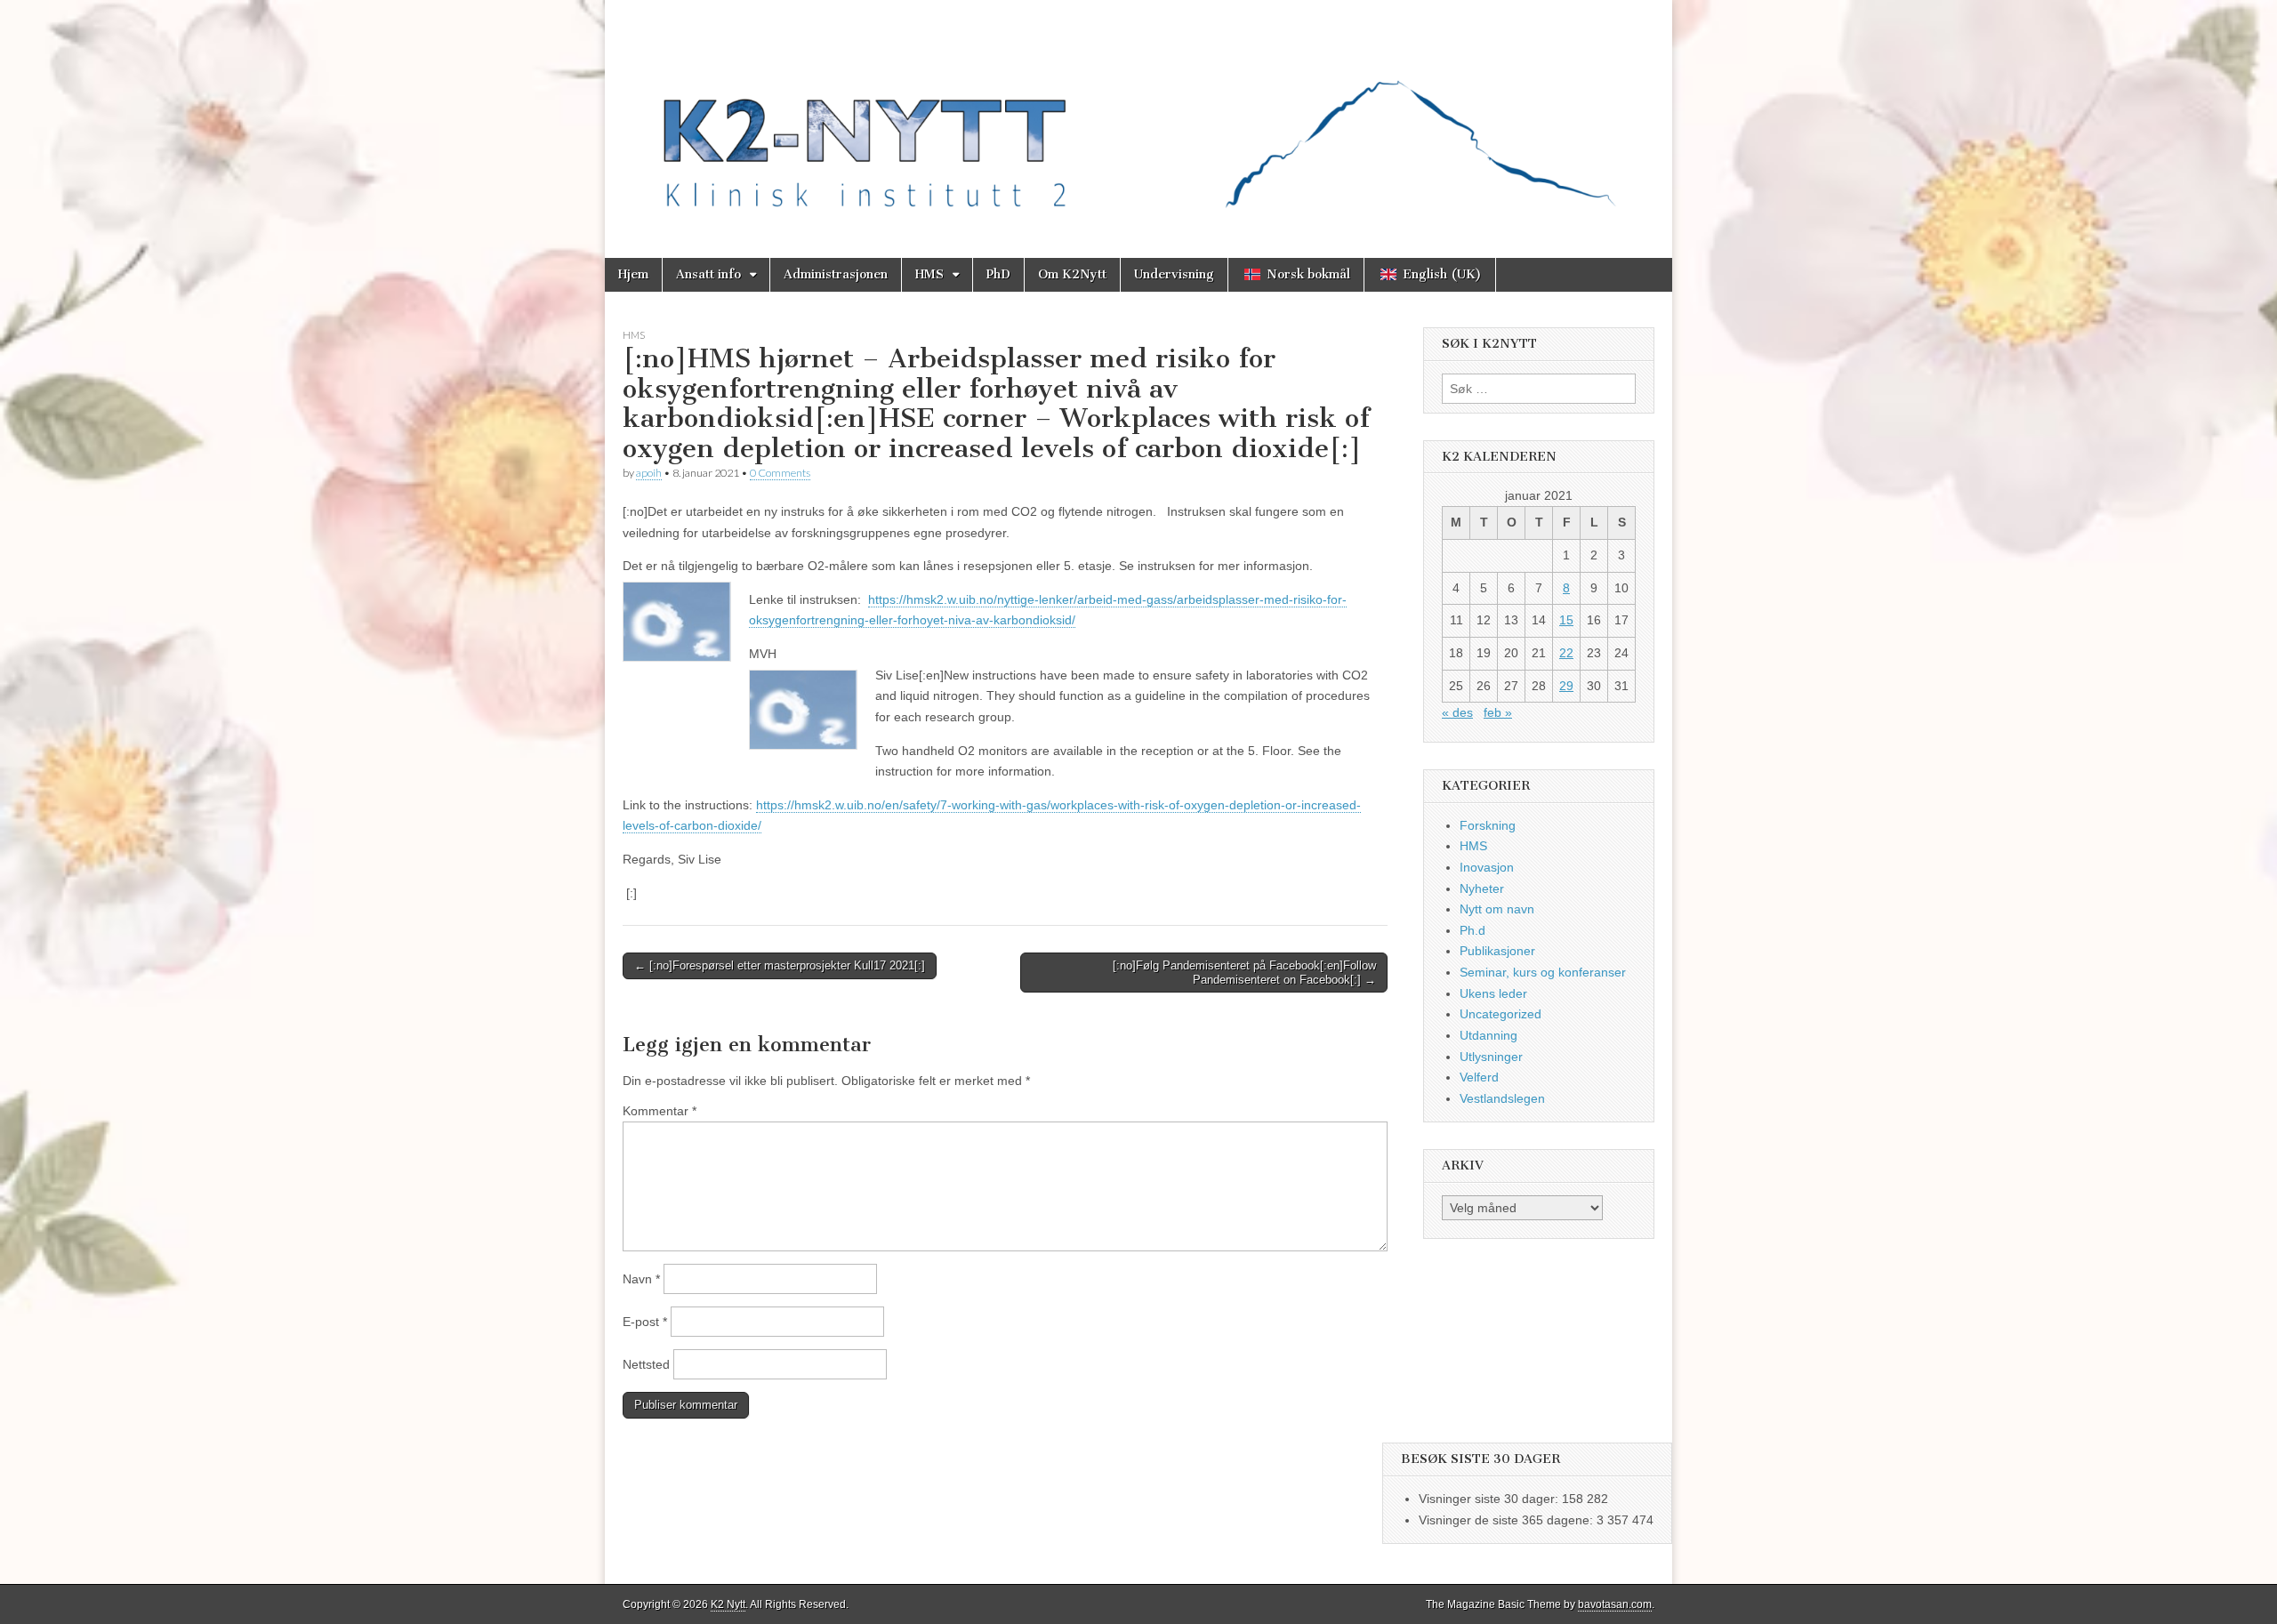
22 (1566, 653)
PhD (998, 274)
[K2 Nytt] (1138, 116)
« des (1457, 712)
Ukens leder (1493, 993)
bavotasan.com (1615, 1604)
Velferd (1479, 1077)
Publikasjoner (1497, 951)
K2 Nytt (728, 1604)
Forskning (1488, 825)
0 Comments (780, 473)
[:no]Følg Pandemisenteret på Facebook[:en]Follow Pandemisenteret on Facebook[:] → (1244, 973)
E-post (645, 1322)
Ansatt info (708, 274)
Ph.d (1472, 930)
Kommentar (660, 1111)
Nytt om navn (1497, 909)
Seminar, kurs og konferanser (1543, 972)
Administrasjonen (836, 274)
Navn (641, 1279)
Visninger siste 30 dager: (1490, 1499)
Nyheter (1482, 888)
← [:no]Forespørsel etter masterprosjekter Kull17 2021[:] (780, 965)
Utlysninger (1491, 1057)
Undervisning (1174, 274)
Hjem (633, 274)
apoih (649, 473)
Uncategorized (1501, 1014)
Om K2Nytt (1072, 274)
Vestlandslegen (1502, 1098)
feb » (1498, 712)
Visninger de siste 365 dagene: (1508, 1520)
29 (1566, 686)
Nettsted (646, 1364)
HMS (929, 274)
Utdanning (1488, 1035)
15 (1566, 620)
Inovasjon (1487, 867)
